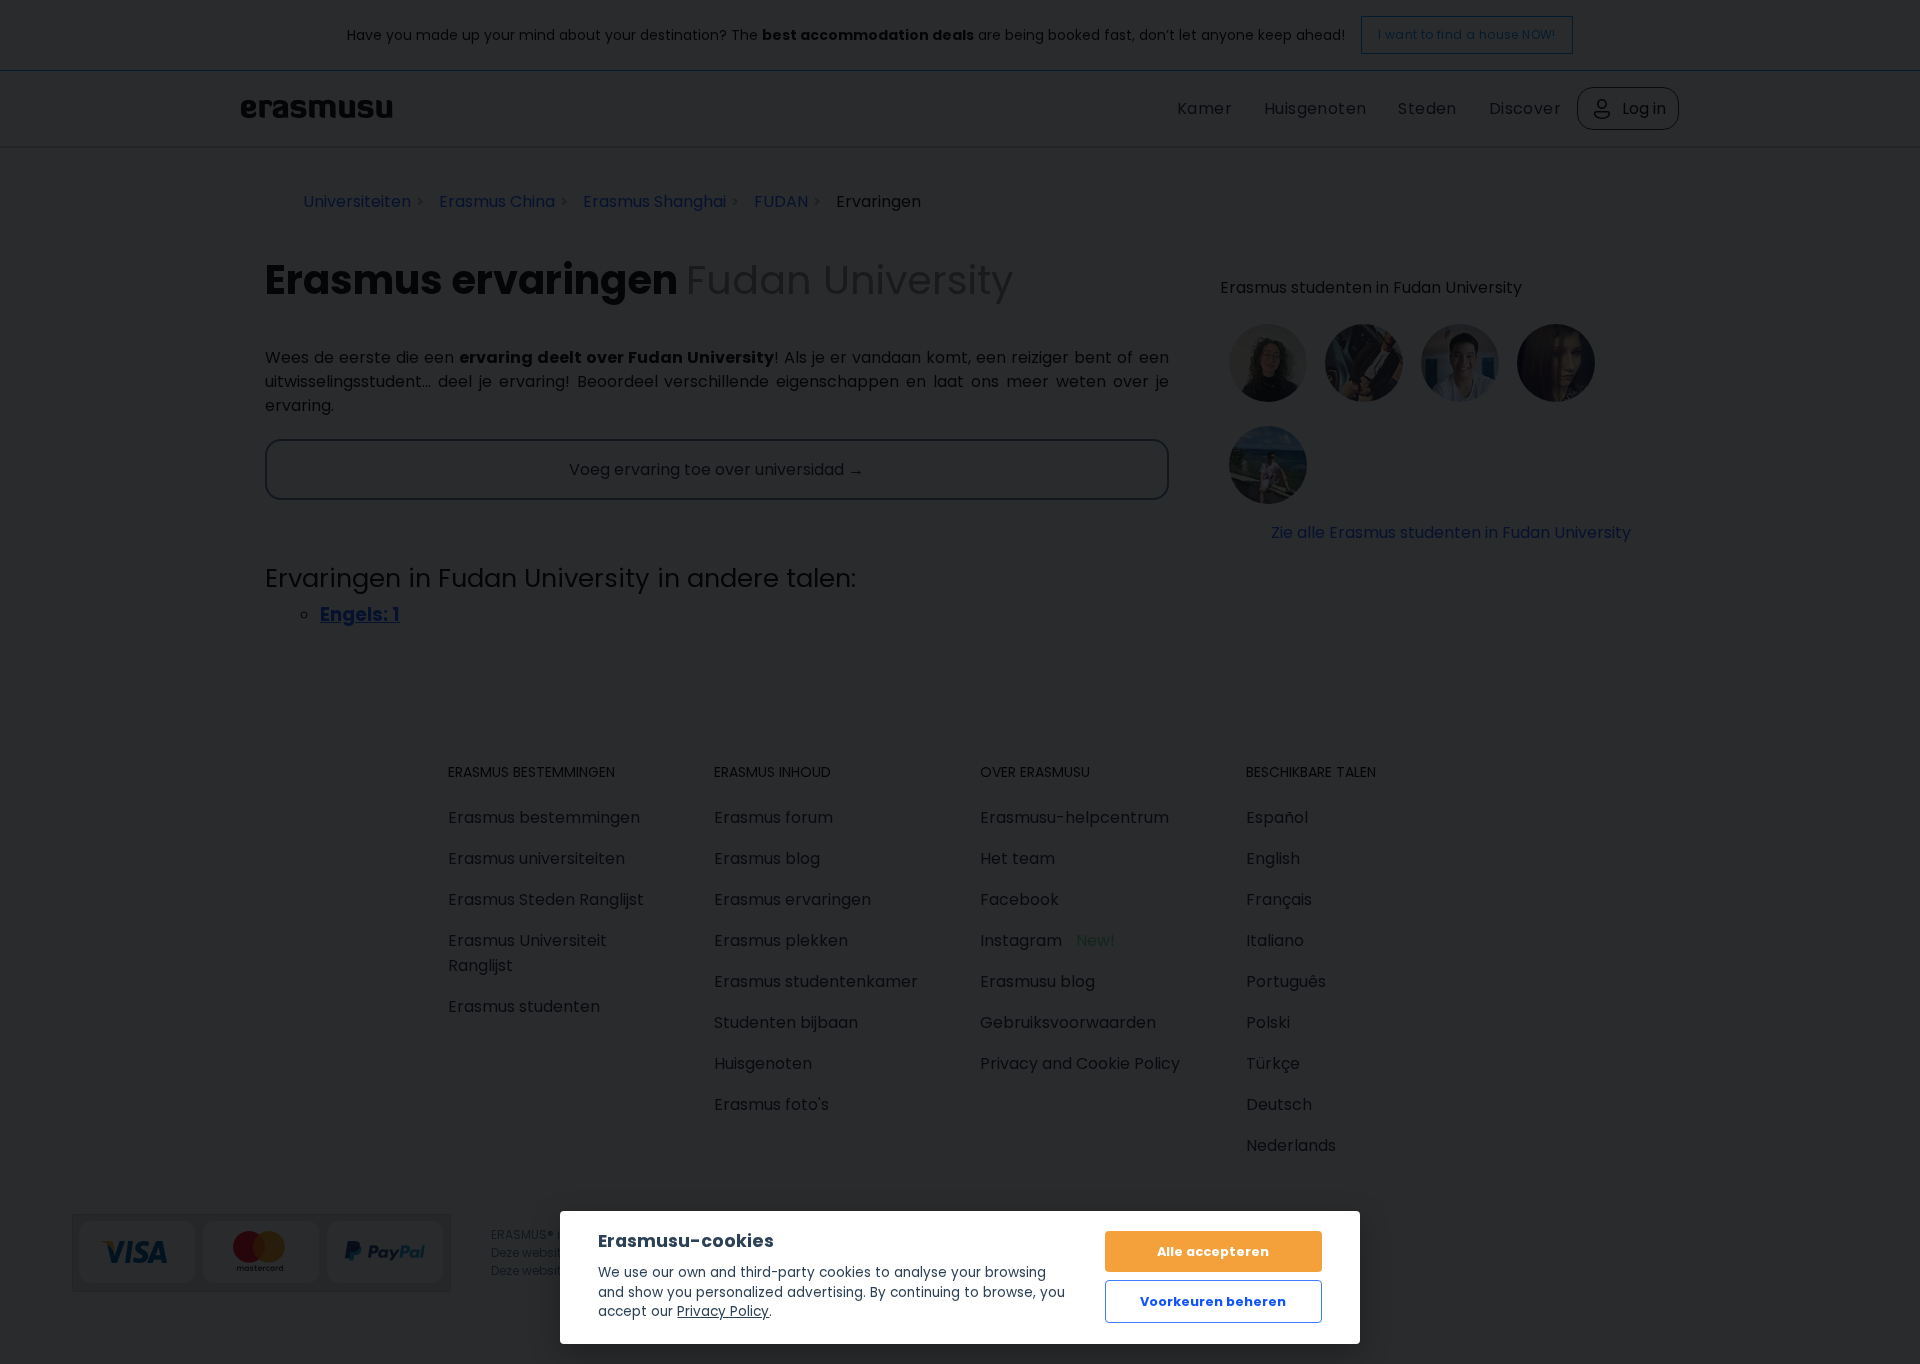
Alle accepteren (1213, 1251)
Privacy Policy (723, 1311)
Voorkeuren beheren (1213, 1301)
